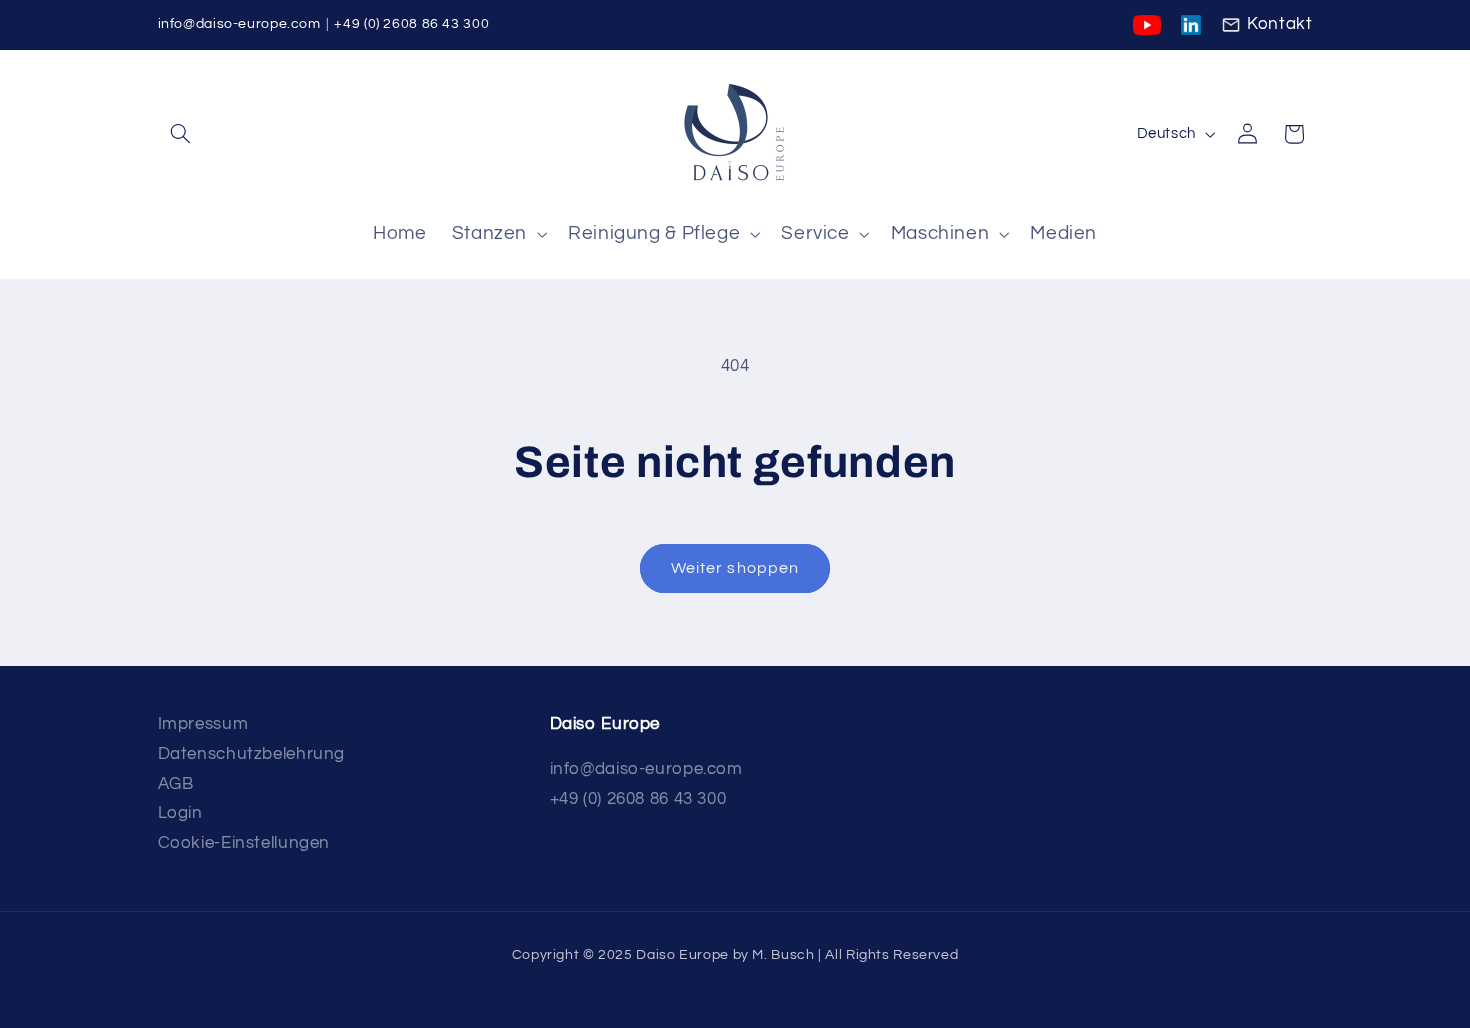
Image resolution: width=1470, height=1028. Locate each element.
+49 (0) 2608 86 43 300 (411, 24)
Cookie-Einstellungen (244, 843)
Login (180, 813)
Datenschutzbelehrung (252, 754)
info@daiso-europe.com (239, 24)
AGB (176, 784)
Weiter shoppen (735, 568)
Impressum (203, 724)
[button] (181, 134)
